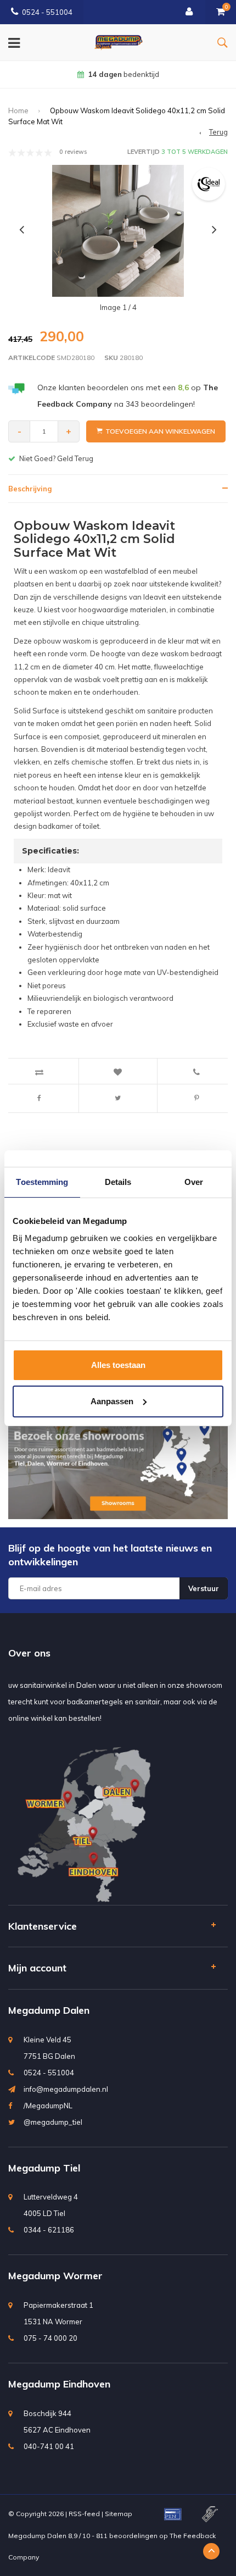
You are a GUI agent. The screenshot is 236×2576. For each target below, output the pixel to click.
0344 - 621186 (49, 2230)
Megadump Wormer (55, 2276)
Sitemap (119, 2514)
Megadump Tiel (44, 2168)
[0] (221, 12)
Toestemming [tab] (42, 1182)
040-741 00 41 (49, 2446)
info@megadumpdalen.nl (66, 2089)
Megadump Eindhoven (59, 2384)
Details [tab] (118, 1182)
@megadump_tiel (53, 2122)
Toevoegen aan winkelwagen (160, 431)
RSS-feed (84, 2514)
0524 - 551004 (47, 12)
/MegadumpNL (48, 2106)
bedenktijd (123, 74)
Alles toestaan (118, 1365)
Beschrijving (30, 489)
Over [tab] (194, 1182)
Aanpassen (112, 1401)
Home (18, 110)
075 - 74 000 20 (50, 2338)
